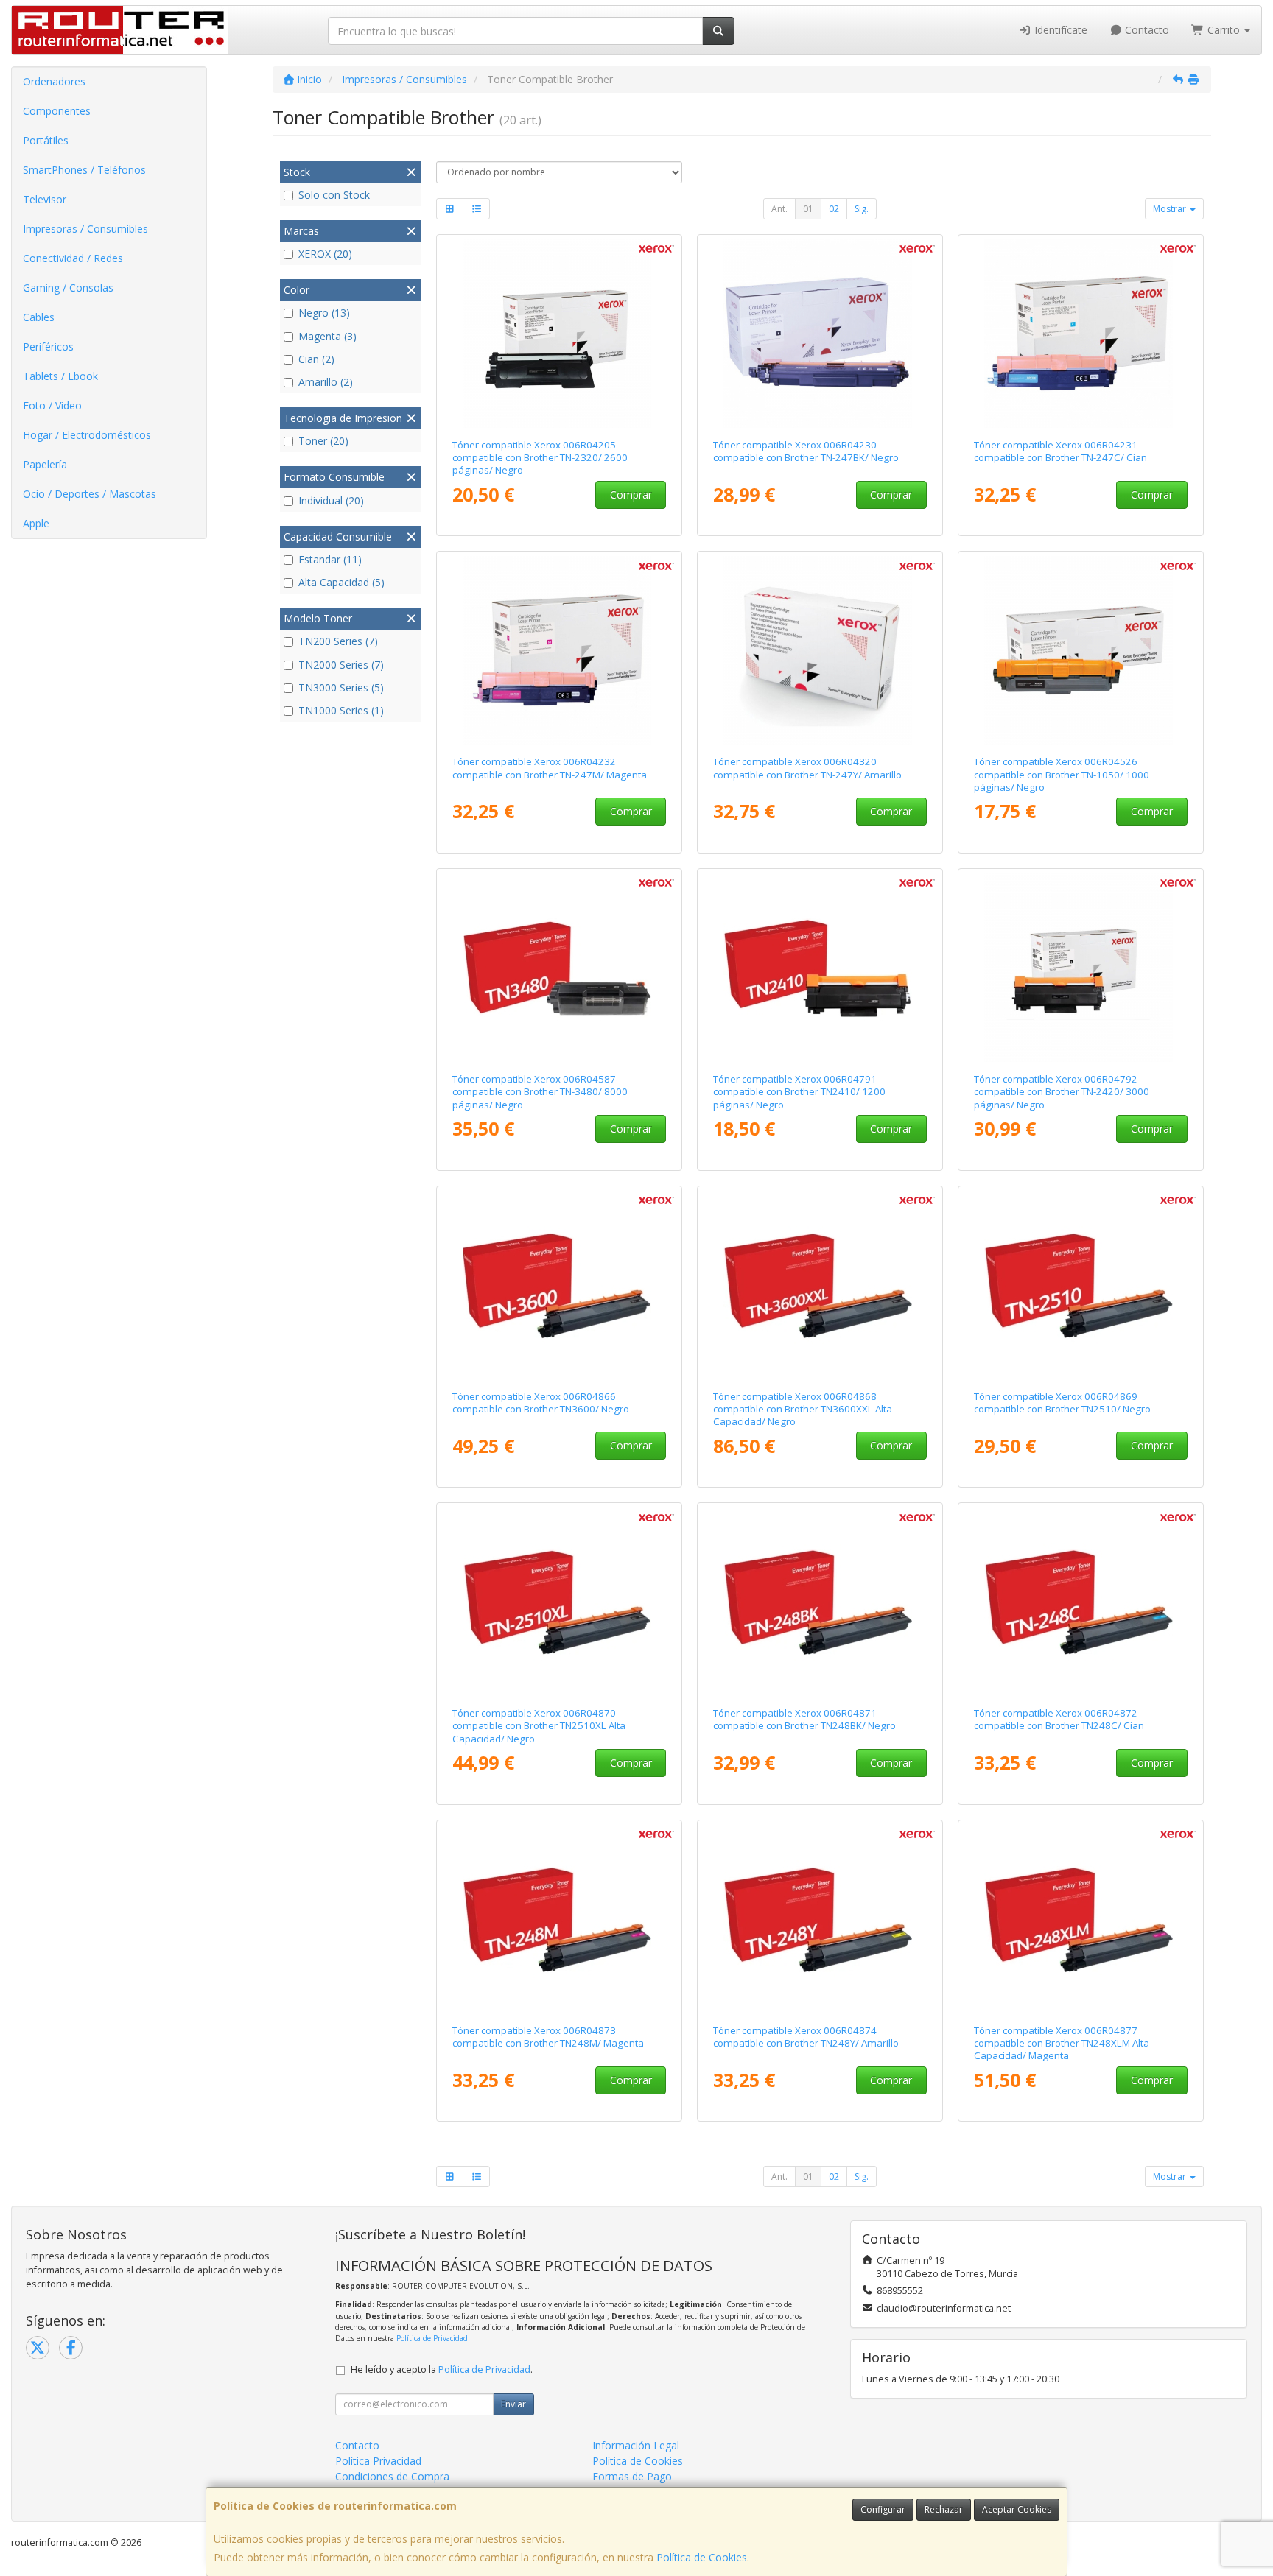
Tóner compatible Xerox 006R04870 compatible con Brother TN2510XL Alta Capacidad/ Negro (539, 1726)
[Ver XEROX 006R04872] (1081, 1602)
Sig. (862, 209)
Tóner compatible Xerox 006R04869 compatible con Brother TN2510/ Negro (1062, 1403)
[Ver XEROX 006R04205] (560, 334)
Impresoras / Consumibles (85, 229)
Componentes (57, 111)
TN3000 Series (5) (341, 687)
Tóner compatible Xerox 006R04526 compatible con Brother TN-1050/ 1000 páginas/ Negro (1062, 774)
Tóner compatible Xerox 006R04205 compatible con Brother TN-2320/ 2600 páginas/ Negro (540, 458)
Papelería (45, 464)
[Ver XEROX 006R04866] (560, 1285)
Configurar (883, 2509)
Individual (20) (331, 500)
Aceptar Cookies (1017, 2509)
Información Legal (636, 2445)
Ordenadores (54, 81)
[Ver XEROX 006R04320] (820, 650)
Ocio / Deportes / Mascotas (90, 494)
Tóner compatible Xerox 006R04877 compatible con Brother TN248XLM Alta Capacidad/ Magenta (1062, 2043)
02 (834, 209)
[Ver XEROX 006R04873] (560, 1919)
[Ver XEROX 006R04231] (1081, 334)
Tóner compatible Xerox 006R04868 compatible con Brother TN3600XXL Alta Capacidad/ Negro (803, 1409)
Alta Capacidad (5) (341, 582)
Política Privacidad (378, 2461)
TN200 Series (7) (338, 641)
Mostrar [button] (1171, 209)
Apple (36, 523)
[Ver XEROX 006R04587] (560, 968)
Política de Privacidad (432, 2338)
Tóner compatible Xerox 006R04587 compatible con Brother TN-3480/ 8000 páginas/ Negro (540, 1092)
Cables (39, 317)
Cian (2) (316, 359)
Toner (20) (323, 441)
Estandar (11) (330, 559)
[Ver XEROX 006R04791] (820, 968)
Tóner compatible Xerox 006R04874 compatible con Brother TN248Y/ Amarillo (806, 2037)
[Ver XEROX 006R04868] (820, 1285)
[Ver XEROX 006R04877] (1081, 1919)
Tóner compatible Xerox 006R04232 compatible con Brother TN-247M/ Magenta (550, 768)
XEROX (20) (325, 254)
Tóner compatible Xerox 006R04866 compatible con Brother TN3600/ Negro (541, 1403)
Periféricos (48, 346)
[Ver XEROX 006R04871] (820, 1602)
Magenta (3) (327, 336)
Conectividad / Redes (73, 258)
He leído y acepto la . (442, 2369)
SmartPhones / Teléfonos (84, 170)
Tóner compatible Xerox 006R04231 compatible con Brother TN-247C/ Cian (1060, 451)
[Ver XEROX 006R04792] (1081, 968)
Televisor (45, 199)
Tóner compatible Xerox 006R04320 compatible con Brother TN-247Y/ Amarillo (807, 768)
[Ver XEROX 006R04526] (1081, 650)
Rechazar (944, 2509)
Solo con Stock (334, 195)
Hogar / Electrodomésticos (87, 435)
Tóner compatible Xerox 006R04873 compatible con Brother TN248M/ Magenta (548, 2037)
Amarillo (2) (326, 382)
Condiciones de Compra (392, 2476)
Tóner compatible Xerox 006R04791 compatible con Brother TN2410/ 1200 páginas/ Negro (799, 1092)
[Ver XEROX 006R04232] (560, 650)
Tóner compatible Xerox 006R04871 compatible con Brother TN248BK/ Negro (804, 1719)
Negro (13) (324, 313)
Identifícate (1059, 30)
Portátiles (46, 140)
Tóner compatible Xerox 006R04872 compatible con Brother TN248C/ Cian (1059, 1719)
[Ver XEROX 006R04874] (820, 1919)
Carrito (1224, 30)
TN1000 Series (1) (341, 710)
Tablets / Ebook (60, 376)
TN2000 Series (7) (341, 665)
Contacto (1146, 30)
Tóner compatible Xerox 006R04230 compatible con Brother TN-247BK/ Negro (806, 451)
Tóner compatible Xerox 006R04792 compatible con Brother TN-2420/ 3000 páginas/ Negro (1062, 1092)
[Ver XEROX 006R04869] (1081, 1285)
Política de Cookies (702, 2557)
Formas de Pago (632, 2476)
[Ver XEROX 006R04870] (560, 1602)
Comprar (631, 495)
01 (808, 209)
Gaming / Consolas (68, 288)
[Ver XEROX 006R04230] (820, 334)
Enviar (513, 2404)
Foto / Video (52, 405)
